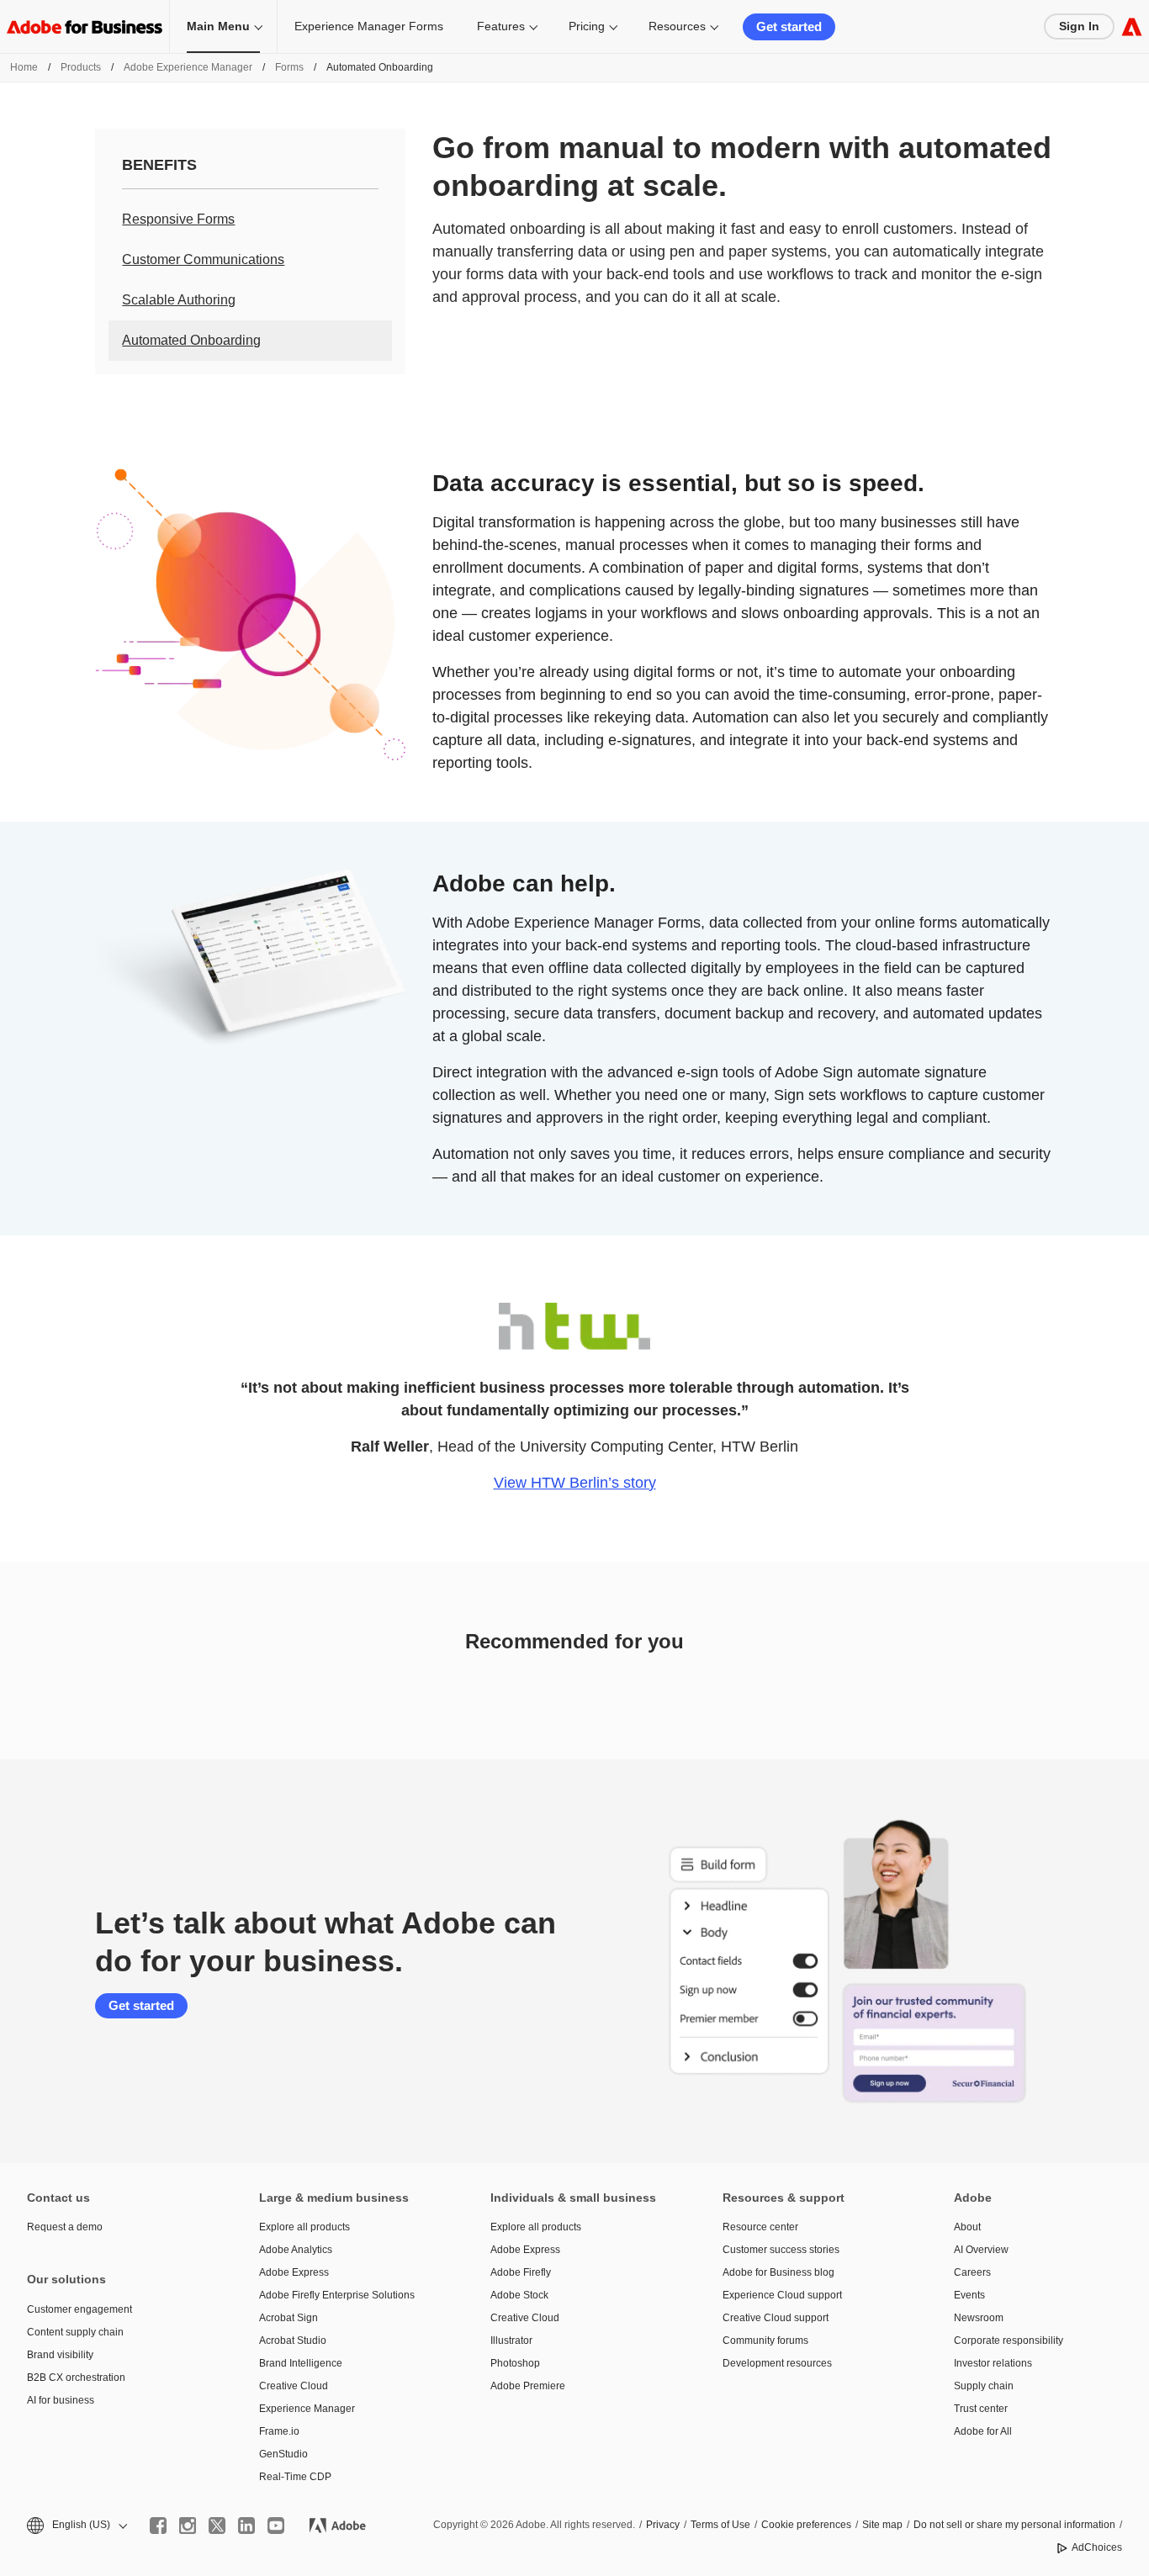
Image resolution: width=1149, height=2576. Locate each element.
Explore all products (304, 2227)
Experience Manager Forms (369, 26)
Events (969, 2295)
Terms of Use (720, 2525)
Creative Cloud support (776, 2318)
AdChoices (1097, 2547)
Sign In (1079, 26)
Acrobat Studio (293, 2341)
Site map (882, 2525)
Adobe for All (983, 2431)
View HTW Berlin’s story (575, 1483)
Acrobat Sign (289, 2318)
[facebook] (158, 2526)
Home (24, 67)
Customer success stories (781, 2250)
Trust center (981, 2409)
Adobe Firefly (521, 2272)
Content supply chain (75, 2332)
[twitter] (217, 2526)
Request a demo (65, 2227)
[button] (76, 2525)
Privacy (663, 2525)
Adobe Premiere (528, 2386)
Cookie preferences (806, 2525)
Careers (972, 2272)
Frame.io (279, 2431)
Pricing (587, 26)
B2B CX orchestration (76, 2378)
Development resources (777, 2363)
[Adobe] (1132, 26)
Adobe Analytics (296, 2250)
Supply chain (984, 2386)
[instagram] (188, 2526)
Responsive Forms (178, 219)
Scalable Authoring (179, 300)
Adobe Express (294, 2272)
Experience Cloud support (782, 2295)
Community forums (765, 2341)
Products (81, 67)
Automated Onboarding (191, 340)
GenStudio (283, 2454)
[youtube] (276, 2526)
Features (501, 26)
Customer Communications (203, 259)
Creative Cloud (294, 2386)
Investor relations (993, 2363)
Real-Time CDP (295, 2477)
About (967, 2227)
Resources (677, 26)
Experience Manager (307, 2409)
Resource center (760, 2227)
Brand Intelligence (301, 2363)
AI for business (61, 2400)
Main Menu (218, 26)
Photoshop (515, 2363)
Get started (789, 26)
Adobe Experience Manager (188, 67)
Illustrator (511, 2341)
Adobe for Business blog (778, 2272)
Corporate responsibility (1009, 2341)
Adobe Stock (519, 2295)
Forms (289, 67)
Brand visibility (60, 2355)
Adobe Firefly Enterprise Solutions (337, 2295)
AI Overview (981, 2250)
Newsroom (979, 2318)
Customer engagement (79, 2309)
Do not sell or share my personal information (1014, 2525)
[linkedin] (246, 2526)
